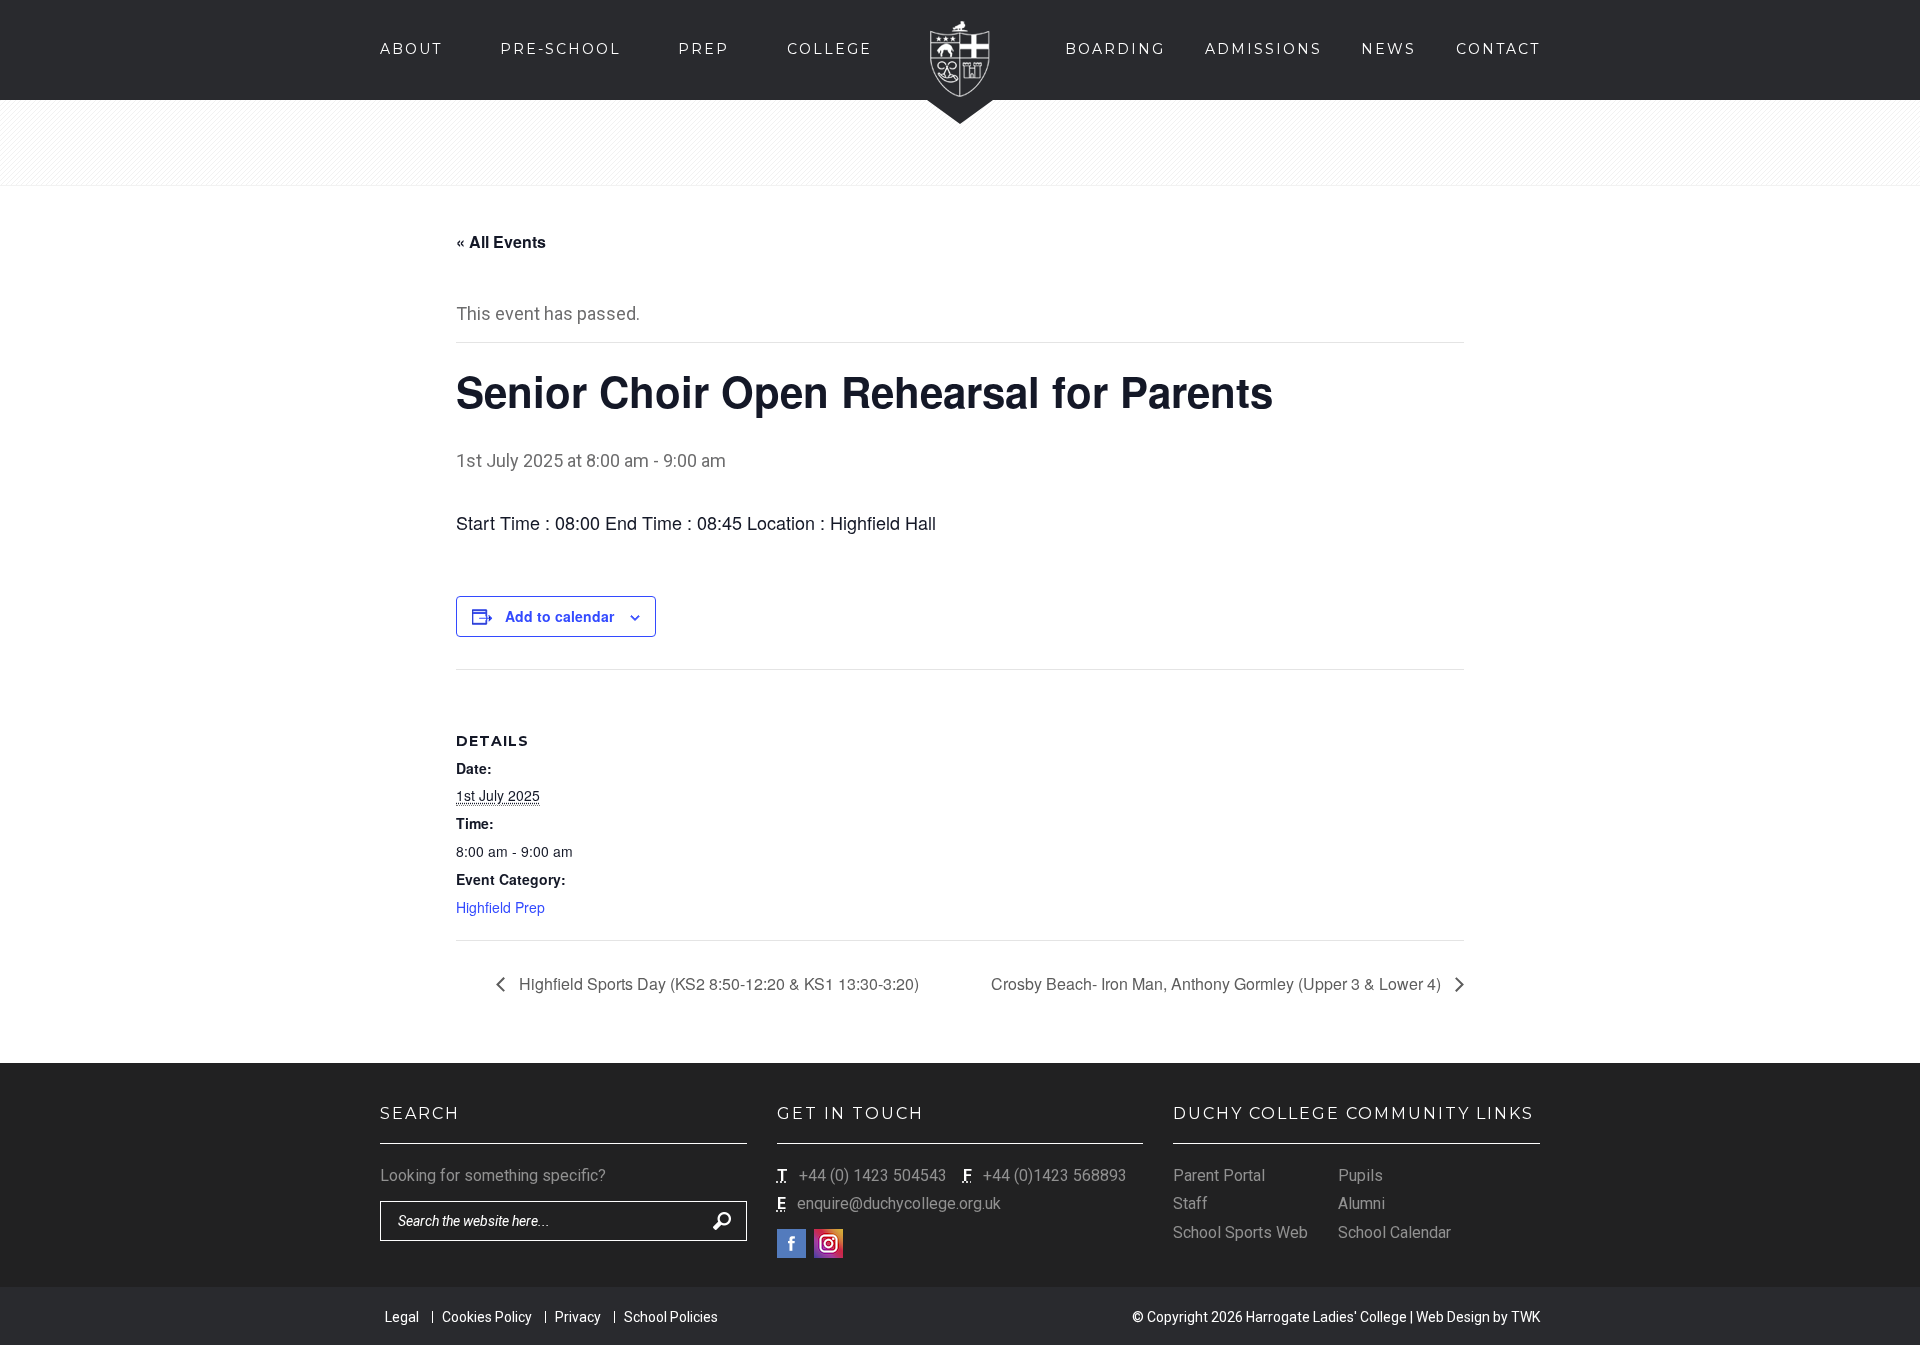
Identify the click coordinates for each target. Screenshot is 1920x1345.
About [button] (411, 49)
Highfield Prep (500, 907)
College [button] (829, 49)
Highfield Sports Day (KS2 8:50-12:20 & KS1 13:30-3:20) (717, 983)
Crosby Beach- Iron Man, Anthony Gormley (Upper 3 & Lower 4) (1218, 983)
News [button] (1388, 49)
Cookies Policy (487, 1317)
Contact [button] (1498, 49)
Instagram (828, 1243)
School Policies (671, 1317)
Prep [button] (703, 49)
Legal (402, 1317)
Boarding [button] (1115, 49)
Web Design (1453, 1317)
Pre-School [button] (560, 49)
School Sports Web (1240, 1232)
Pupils (1360, 1175)
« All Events (501, 241)
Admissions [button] (1263, 49)
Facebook (791, 1243)
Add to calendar (559, 616)
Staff (1190, 1203)
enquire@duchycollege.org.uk (899, 1203)
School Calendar (1394, 1232)
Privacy (578, 1317)
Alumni (1361, 1203)
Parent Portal (1219, 1175)
